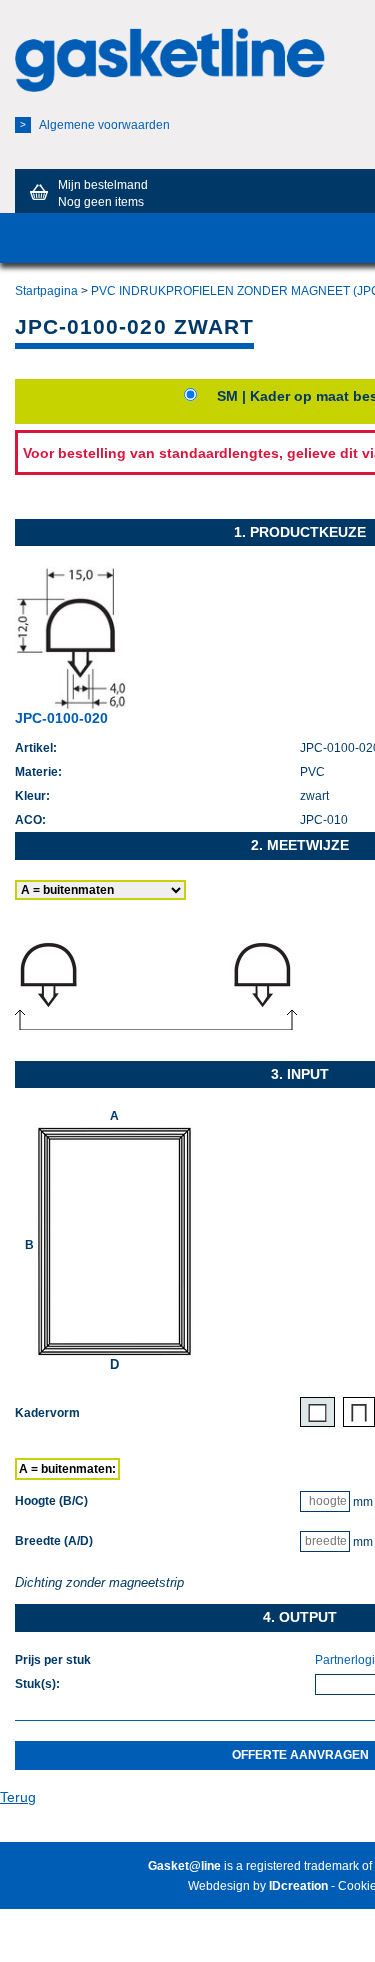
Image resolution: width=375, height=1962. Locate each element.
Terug (18, 1797)
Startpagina (46, 291)
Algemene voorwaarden (95, 125)
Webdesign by (258, 1886)
